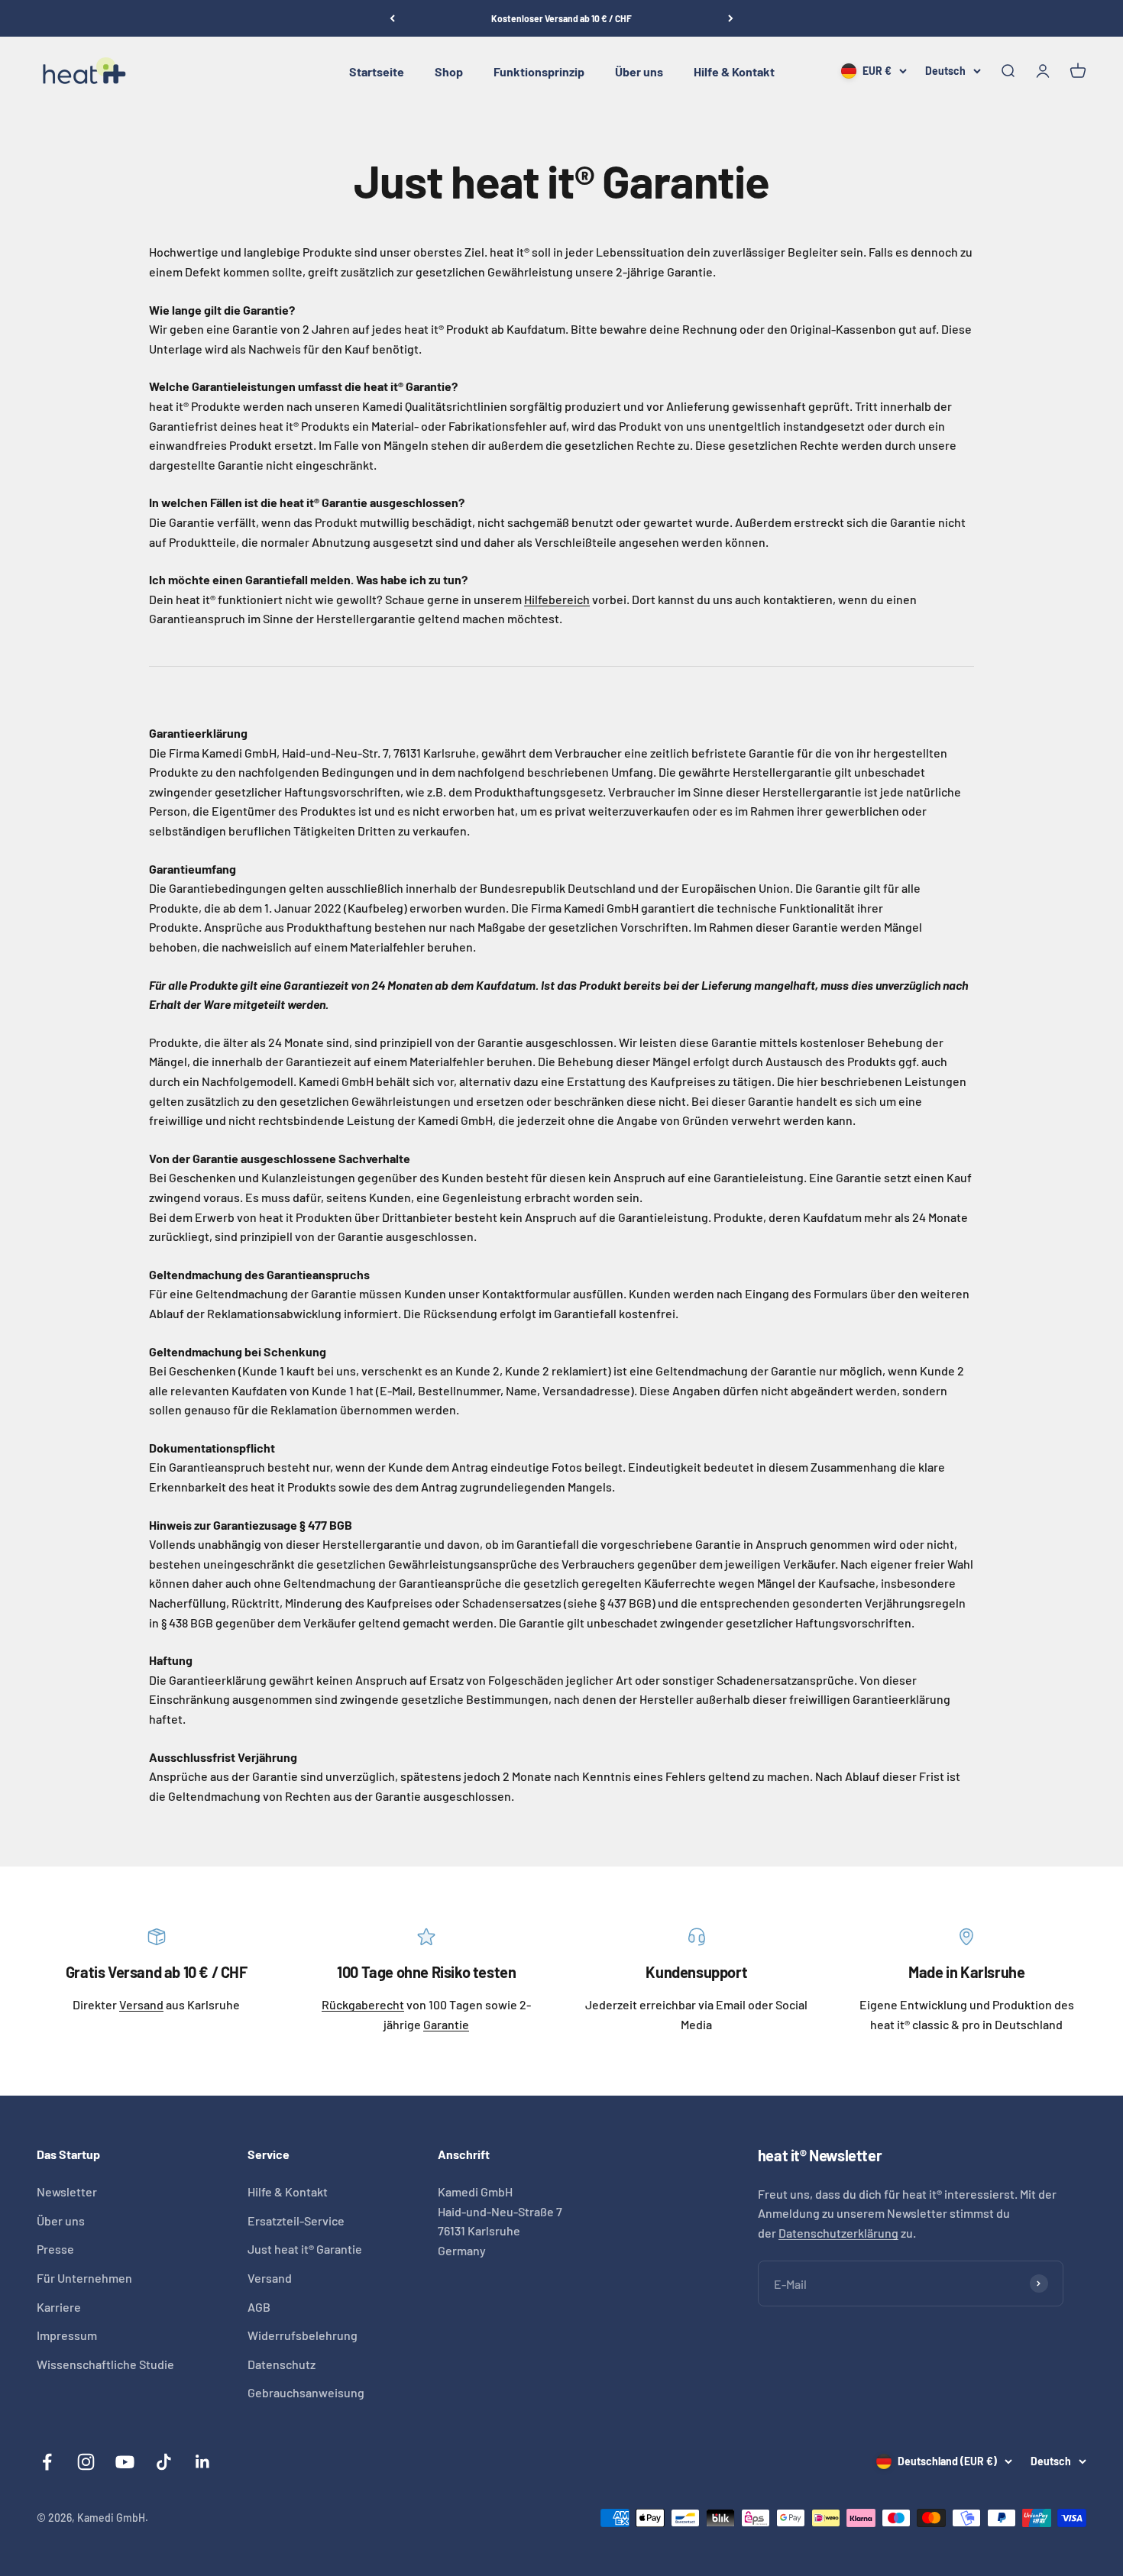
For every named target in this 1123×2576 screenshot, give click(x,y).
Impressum (67, 2335)
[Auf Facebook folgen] (47, 2462)
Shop (449, 71)
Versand (141, 2004)
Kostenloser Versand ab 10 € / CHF (561, 18)
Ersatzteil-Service (296, 2220)
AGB (259, 2307)
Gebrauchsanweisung (306, 2392)
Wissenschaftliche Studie (105, 2364)
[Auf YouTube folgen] (125, 2462)
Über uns (639, 71)
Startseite (377, 71)
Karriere (59, 2307)
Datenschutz (282, 2364)
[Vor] (731, 18)
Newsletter (67, 2191)
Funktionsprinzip (539, 71)
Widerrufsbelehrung (303, 2335)
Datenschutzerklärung (838, 2233)
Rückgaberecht (363, 2004)
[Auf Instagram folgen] (86, 2462)
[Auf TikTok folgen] (164, 2462)
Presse (55, 2249)
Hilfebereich (557, 599)
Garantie (446, 2024)
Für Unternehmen (84, 2278)
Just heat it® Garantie (305, 2249)
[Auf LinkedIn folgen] (203, 2462)
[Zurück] (392, 18)
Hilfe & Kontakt (734, 71)
